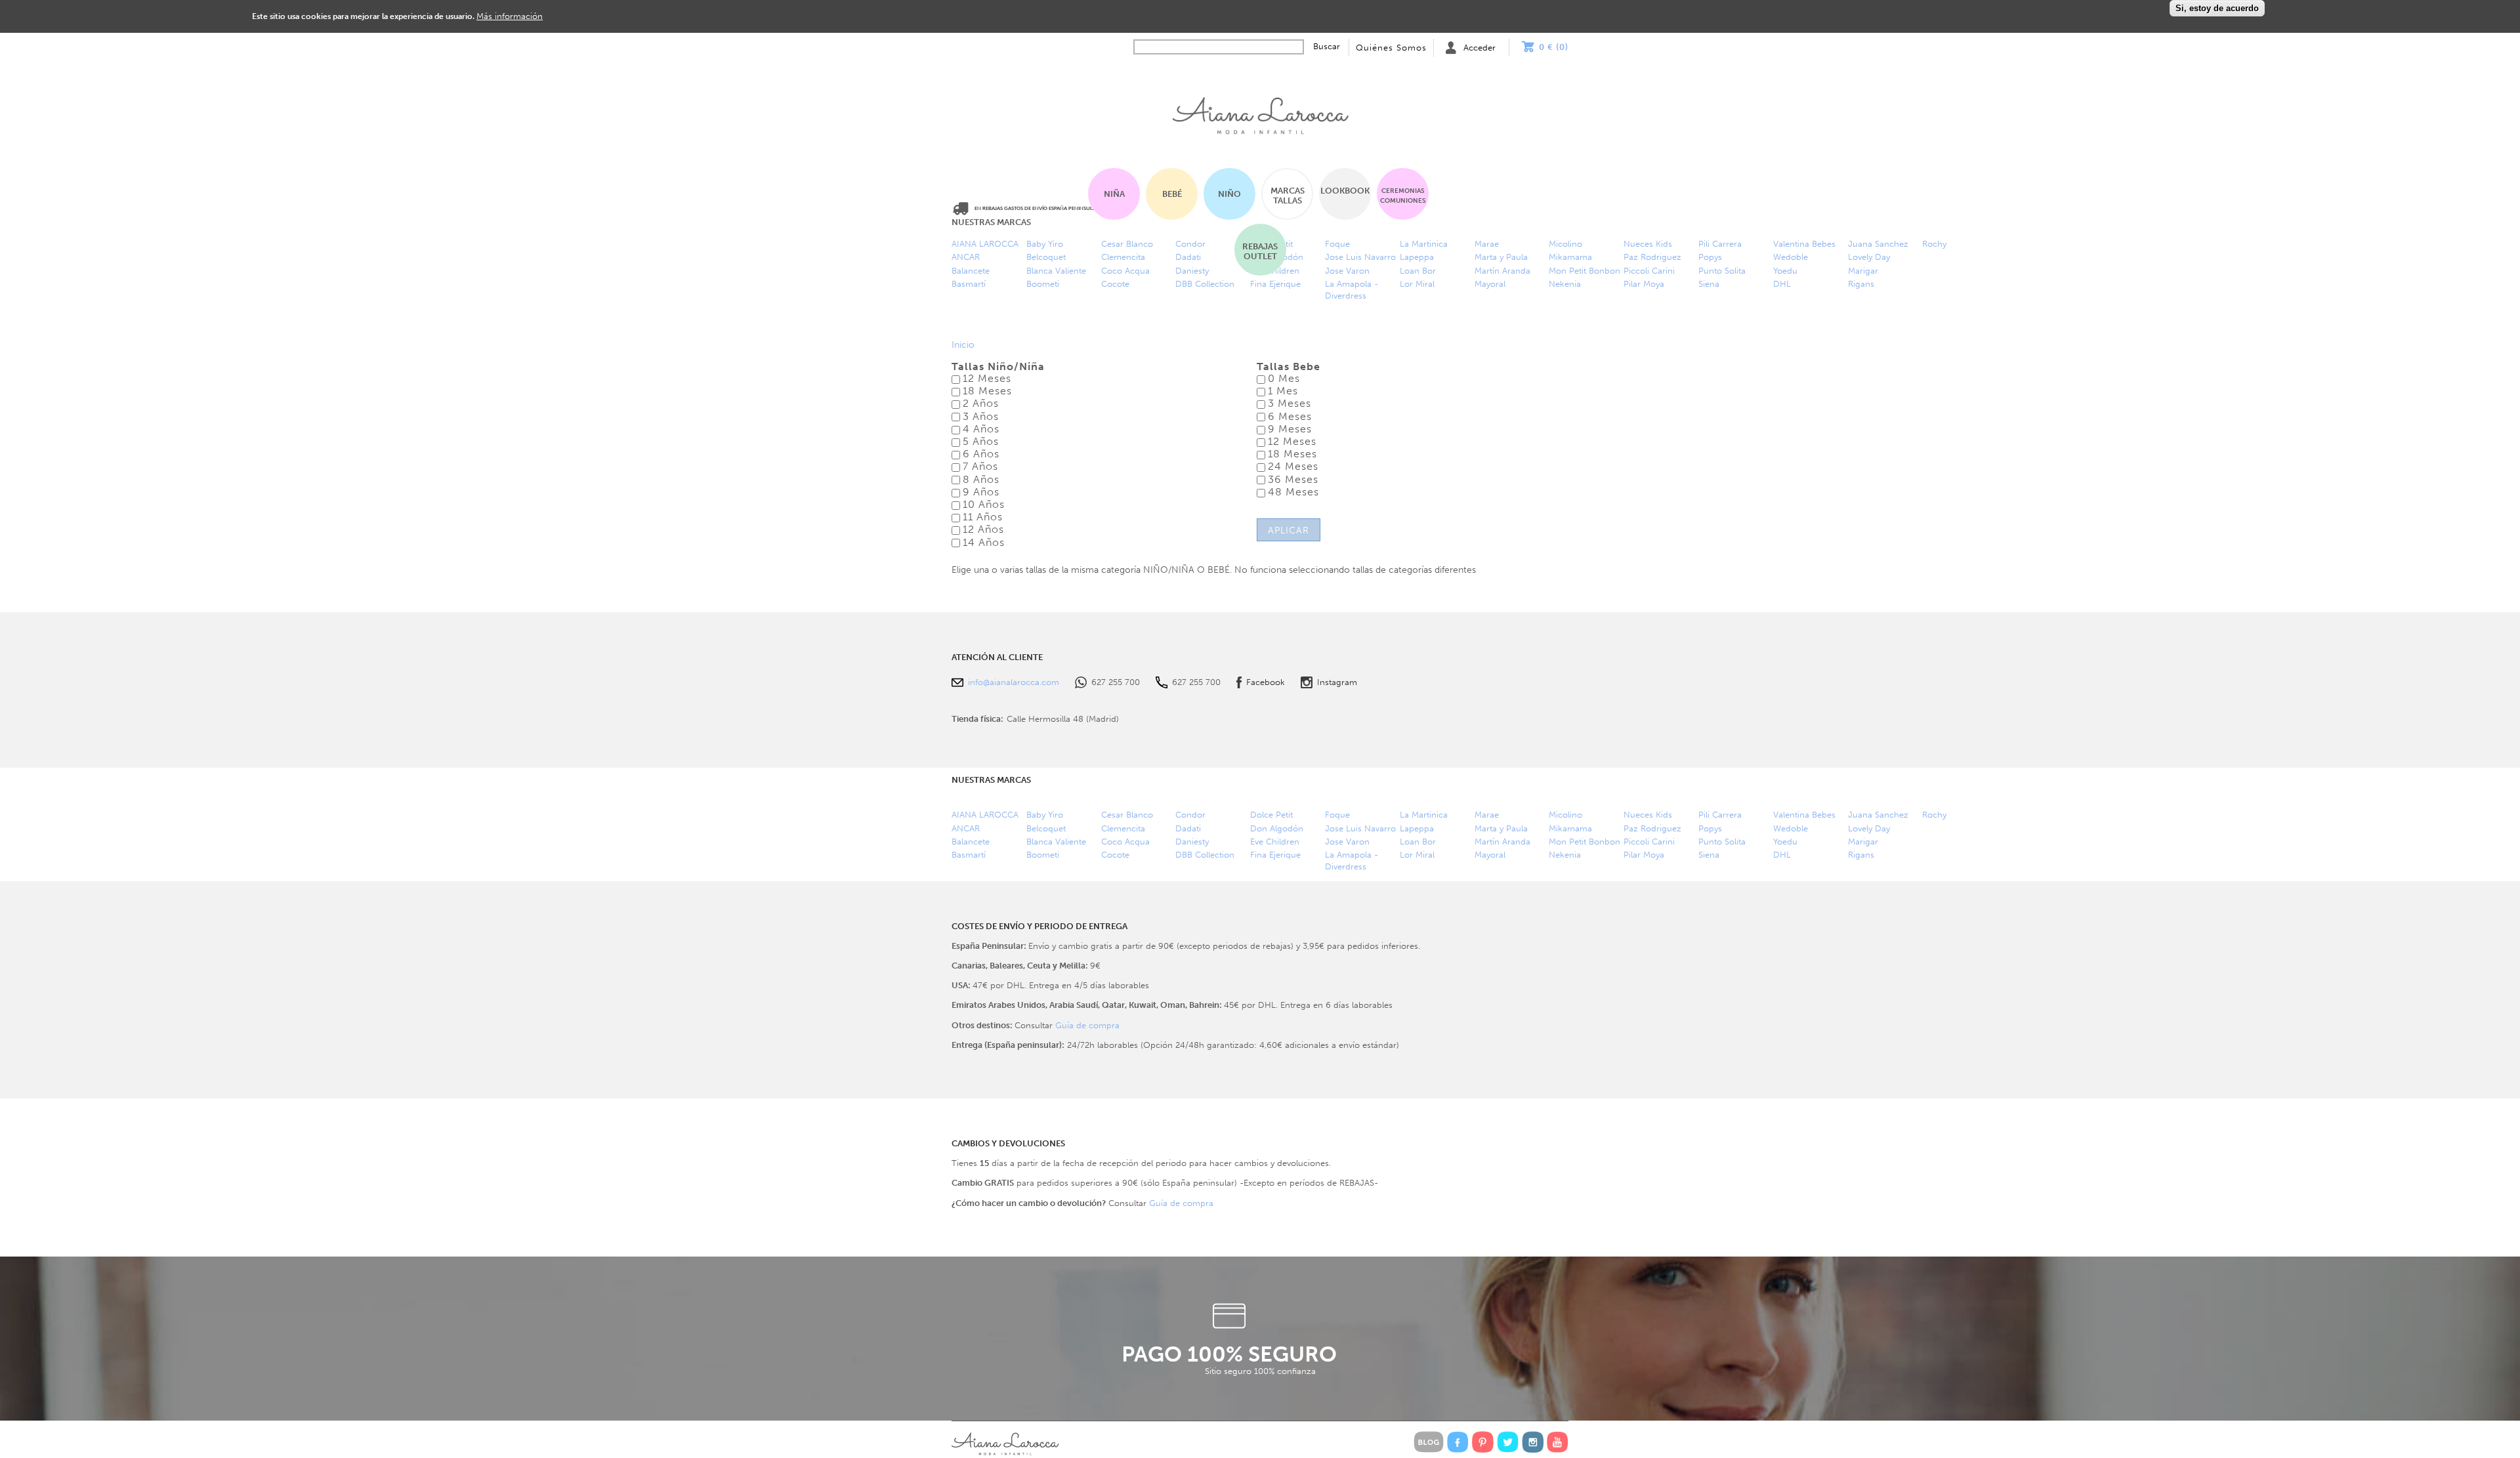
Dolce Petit (1271, 815)
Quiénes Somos (1391, 48)
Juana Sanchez (1878, 244)
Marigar (1863, 271)
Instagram (1337, 682)
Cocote (1115, 284)
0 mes (1284, 378)
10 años (984, 504)
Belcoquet (1046, 257)
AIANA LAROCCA (985, 244)
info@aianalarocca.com (1014, 682)
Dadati (1188, 828)
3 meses (1290, 403)
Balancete (971, 271)
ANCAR (966, 257)
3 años (981, 416)
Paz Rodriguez (1652, 257)
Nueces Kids (1648, 244)
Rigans (1861, 284)
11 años (983, 517)
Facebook (1266, 682)
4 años (981, 429)
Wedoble (1791, 257)
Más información (510, 16)
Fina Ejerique (1275, 284)
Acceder (1480, 48)
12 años (983, 529)
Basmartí (969, 284)
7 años (980, 466)
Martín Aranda (1502, 271)
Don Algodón (1277, 828)
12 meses (987, 378)
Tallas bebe (1289, 367)
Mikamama (1570, 257)
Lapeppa (1417, 828)
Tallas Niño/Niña (998, 367)
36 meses (1293, 479)
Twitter (1508, 1442)
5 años (981, 441)
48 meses (1293, 492)
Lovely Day (1869, 257)
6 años (981, 454)
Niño (1229, 194)
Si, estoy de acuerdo (2217, 8)
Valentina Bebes (1804, 244)
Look (1345, 191)
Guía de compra (1087, 1025)
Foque (1337, 815)
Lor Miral (1417, 284)
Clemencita (1123, 828)
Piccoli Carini (1649, 271)
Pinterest (1483, 1442)
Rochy (1934, 244)
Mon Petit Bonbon (1585, 271)
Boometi (1043, 284)
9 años (981, 492)
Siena (1709, 284)
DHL (1782, 284)
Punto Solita (1722, 271)
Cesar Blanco (1127, 815)
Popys (1710, 257)
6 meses (1290, 416)
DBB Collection (1205, 284)
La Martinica (1424, 815)
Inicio (1260, 112)
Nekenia (1565, 284)
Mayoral (1490, 284)
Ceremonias (1403, 196)
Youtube (1558, 1442)
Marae (1487, 244)
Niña (1114, 194)
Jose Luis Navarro (1360, 828)
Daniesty (1192, 842)
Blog (1429, 1442)
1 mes (1283, 391)
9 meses (1290, 429)
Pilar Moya (1644, 284)
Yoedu (1785, 271)
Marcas (1288, 196)
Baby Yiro (1045, 244)
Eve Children (1275, 842)
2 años (981, 403)
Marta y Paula (1501, 257)
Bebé (1172, 194)
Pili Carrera (1720, 244)
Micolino (1565, 244)
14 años (984, 542)
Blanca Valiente (1056, 271)
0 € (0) (1554, 47)
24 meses (1293, 466)
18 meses (987, 391)
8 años (981, 479)
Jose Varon (1347, 842)
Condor (1190, 815)
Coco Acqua (1125, 842)
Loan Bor (1418, 842)
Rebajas (1260, 251)
